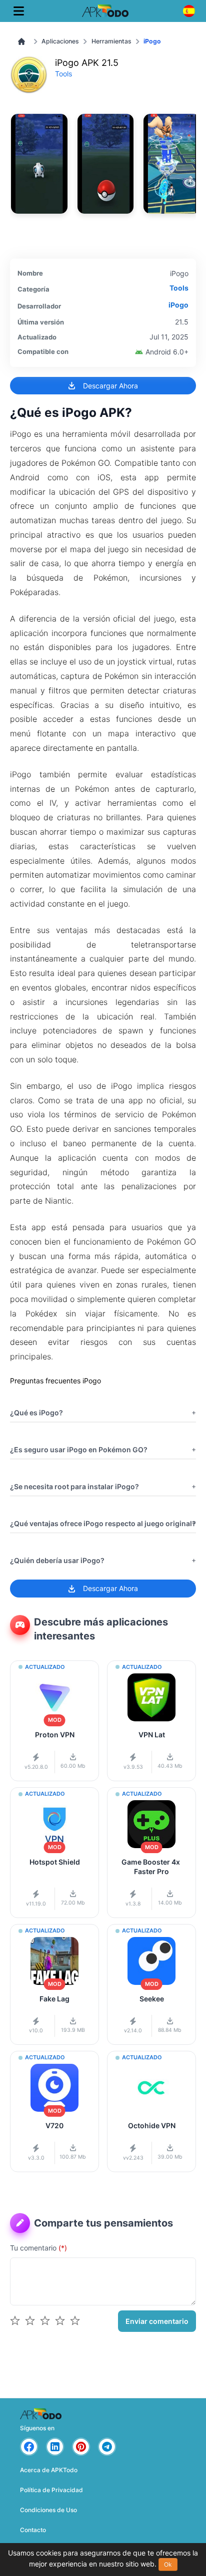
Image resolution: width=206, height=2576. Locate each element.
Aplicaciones (60, 41)
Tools (63, 74)
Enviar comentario (157, 2321)
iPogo (178, 305)
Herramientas (111, 41)
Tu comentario (38, 2248)
